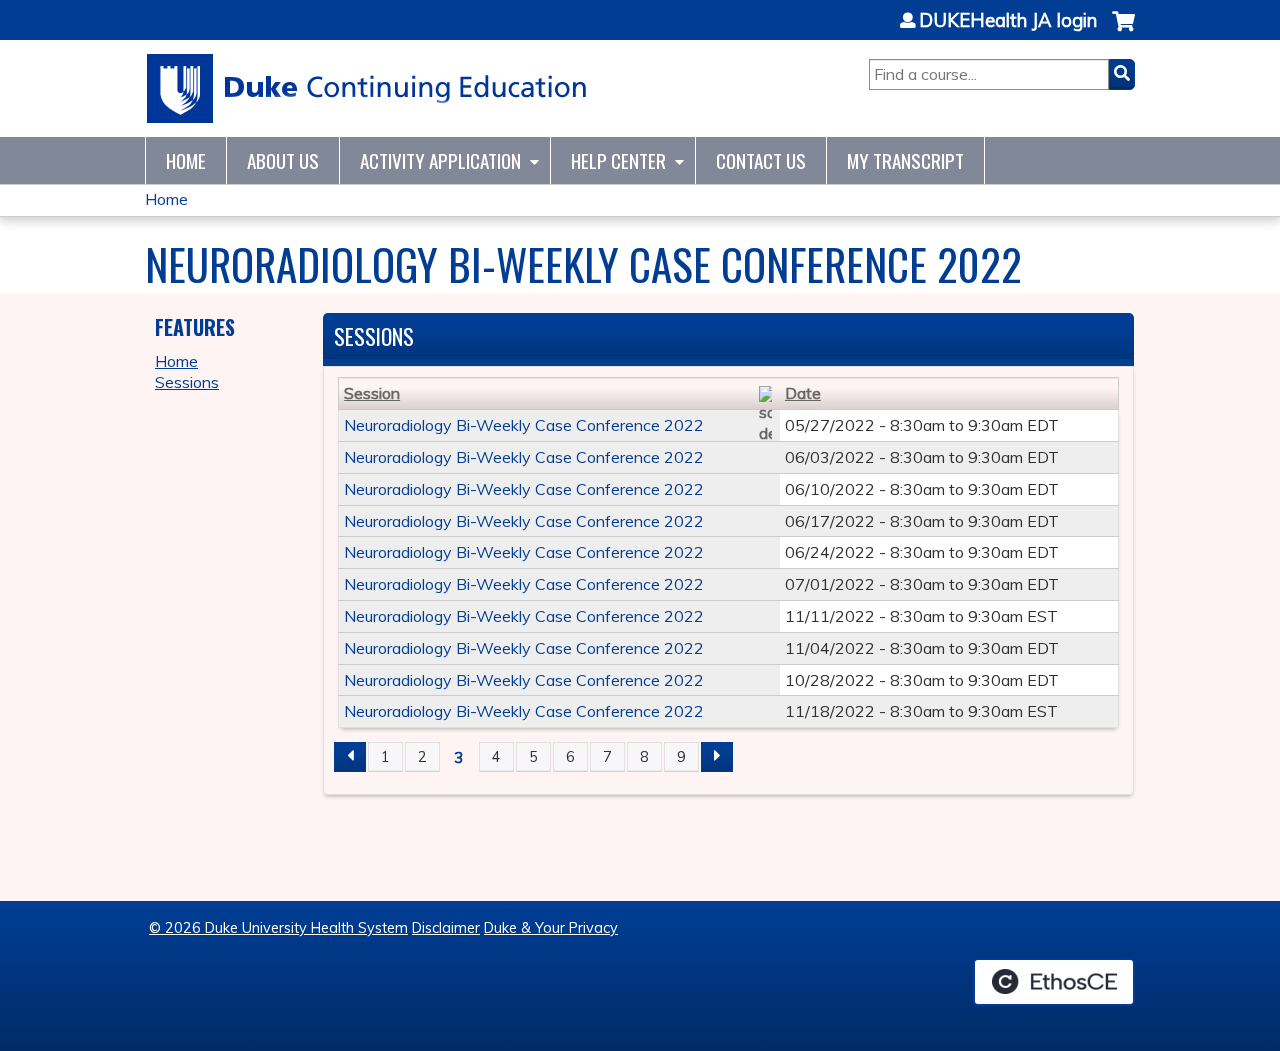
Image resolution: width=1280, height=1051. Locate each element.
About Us (283, 160)
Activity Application (440, 160)
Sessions (187, 382)
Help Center (618, 160)
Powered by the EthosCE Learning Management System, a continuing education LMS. (1054, 982)
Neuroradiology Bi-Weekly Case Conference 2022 (524, 425)
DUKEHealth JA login (1008, 21)
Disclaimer (446, 928)
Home (186, 160)
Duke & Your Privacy (551, 928)
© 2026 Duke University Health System (278, 928)
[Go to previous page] (350, 757)
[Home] (367, 88)
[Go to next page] (717, 757)
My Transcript (905, 160)
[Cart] (1123, 31)
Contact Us (761, 160)
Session (372, 393)
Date (803, 393)
